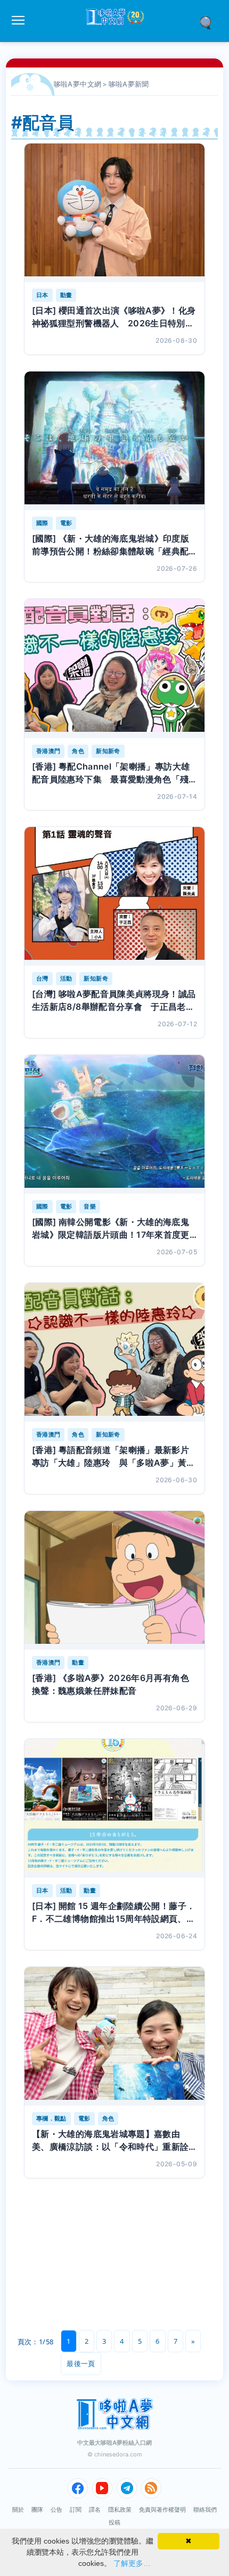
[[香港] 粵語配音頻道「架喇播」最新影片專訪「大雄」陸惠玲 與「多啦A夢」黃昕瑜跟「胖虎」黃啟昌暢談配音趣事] (114, 1352)
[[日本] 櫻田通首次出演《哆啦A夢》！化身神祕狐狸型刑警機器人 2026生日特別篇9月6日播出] (114, 213)
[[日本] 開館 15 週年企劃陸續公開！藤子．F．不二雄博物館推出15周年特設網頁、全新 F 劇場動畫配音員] (114, 1808)
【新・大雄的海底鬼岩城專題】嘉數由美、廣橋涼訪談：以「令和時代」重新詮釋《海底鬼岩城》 (110, 2141)
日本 (42, 295)
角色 (78, 751)
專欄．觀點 (51, 2118)
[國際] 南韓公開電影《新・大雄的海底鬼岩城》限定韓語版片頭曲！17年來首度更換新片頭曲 (111, 1229)
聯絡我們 (205, 2510)
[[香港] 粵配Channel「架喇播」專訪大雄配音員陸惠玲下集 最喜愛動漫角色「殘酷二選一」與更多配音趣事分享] (114, 668)
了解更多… (132, 2563)
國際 (42, 523)
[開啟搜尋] (209, 22)
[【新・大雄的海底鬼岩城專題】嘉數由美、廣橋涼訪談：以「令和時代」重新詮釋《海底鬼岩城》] (114, 2036)
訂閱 (76, 2510)
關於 (18, 2510)
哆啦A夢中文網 (78, 84)
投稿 (114, 2522)
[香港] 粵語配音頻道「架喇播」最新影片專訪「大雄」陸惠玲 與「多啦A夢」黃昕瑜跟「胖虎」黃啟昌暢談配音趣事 (114, 1457)
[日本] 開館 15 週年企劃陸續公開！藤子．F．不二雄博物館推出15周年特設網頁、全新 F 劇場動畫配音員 (113, 1913)
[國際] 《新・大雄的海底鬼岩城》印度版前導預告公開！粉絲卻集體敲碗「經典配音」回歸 (111, 545)
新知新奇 (108, 751)
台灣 (42, 978)
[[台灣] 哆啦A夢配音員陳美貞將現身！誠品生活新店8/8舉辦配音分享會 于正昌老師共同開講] (114, 896)
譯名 (95, 2510)
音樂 (90, 1206)
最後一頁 (81, 2363)
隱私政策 (120, 2510)
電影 (66, 523)
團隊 (37, 2510)
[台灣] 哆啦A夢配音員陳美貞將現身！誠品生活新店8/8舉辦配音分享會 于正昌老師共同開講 (114, 1001)
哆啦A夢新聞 (129, 84)
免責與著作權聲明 (162, 2510)
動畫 (66, 295)
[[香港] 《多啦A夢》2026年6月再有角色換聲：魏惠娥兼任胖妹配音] (114, 1580)
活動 (66, 978)
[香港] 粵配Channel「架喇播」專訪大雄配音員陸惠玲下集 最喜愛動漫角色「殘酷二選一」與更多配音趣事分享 (111, 773)
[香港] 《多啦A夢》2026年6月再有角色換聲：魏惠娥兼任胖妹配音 (111, 1684)
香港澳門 (48, 751)
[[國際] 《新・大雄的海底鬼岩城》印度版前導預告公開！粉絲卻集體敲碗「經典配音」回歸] (114, 441)
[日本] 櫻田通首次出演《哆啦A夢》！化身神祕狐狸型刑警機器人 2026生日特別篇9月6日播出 (114, 317)
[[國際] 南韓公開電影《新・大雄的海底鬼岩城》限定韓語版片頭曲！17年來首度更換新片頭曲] (114, 1124)
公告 (56, 2510)
